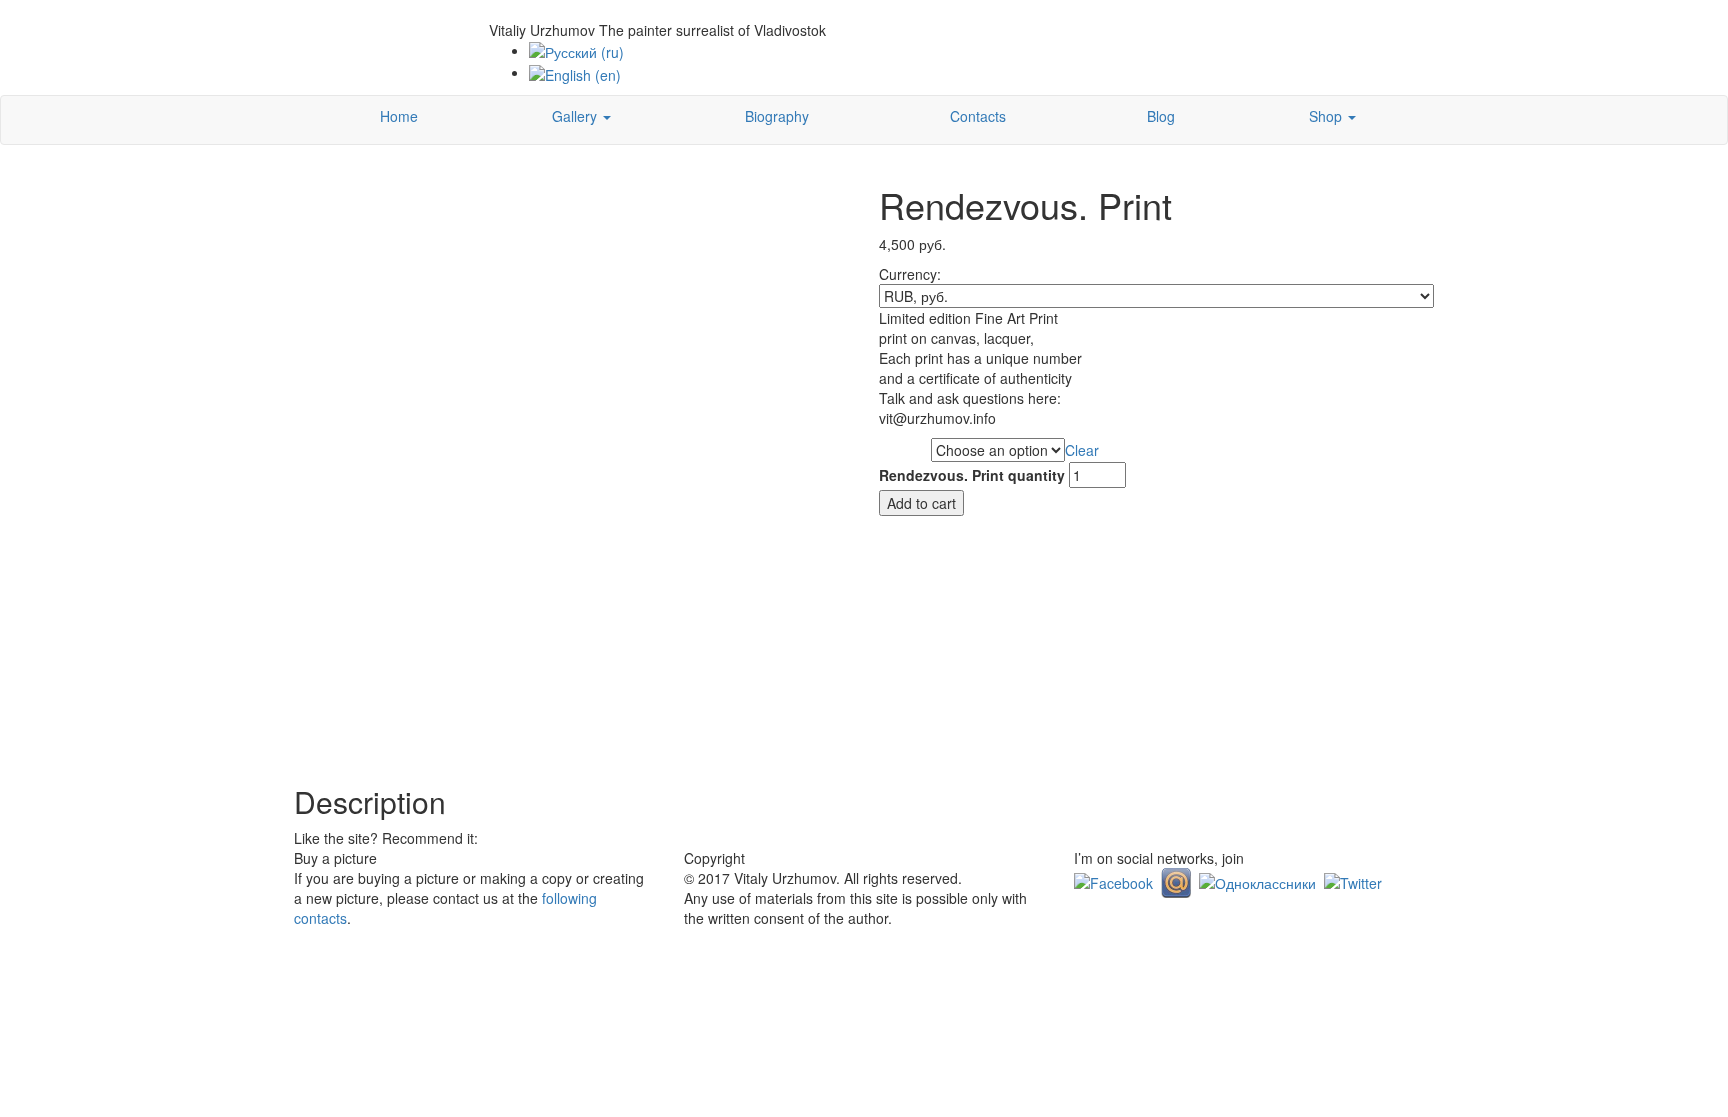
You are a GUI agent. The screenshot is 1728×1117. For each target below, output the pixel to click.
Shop (1327, 116)
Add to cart (921, 503)
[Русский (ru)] (576, 50)
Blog (1161, 116)
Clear (1082, 450)
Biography (777, 116)
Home (399, 116)
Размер (904, 450)
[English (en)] (575, 72)
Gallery (576, 116)
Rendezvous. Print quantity (972, 475)
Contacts (978, 116)
